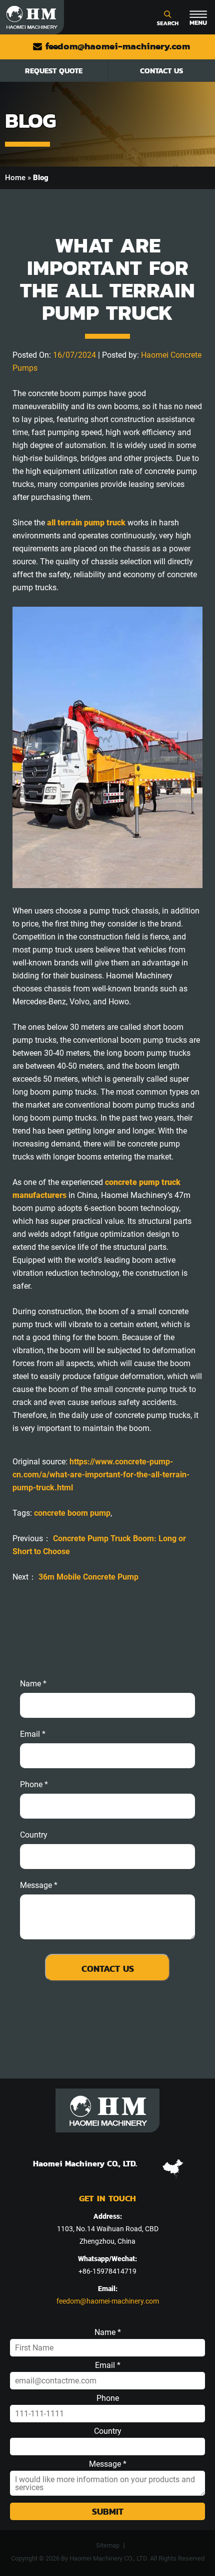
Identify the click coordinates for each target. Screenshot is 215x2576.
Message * (108, 2464)
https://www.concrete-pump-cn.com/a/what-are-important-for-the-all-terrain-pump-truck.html (101, 1475)
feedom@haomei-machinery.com (116, 46)
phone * (34, 1785)
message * (39, 1885)
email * (33, 1734)
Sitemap (108, 2545)
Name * (33, 1684)
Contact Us (161, 71)
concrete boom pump (72, 1513)
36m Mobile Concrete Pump (88, 1577)
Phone (108, 2398)
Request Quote (54, 71)
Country (34, 1835)
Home (15, 178)
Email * (108, 2365)
